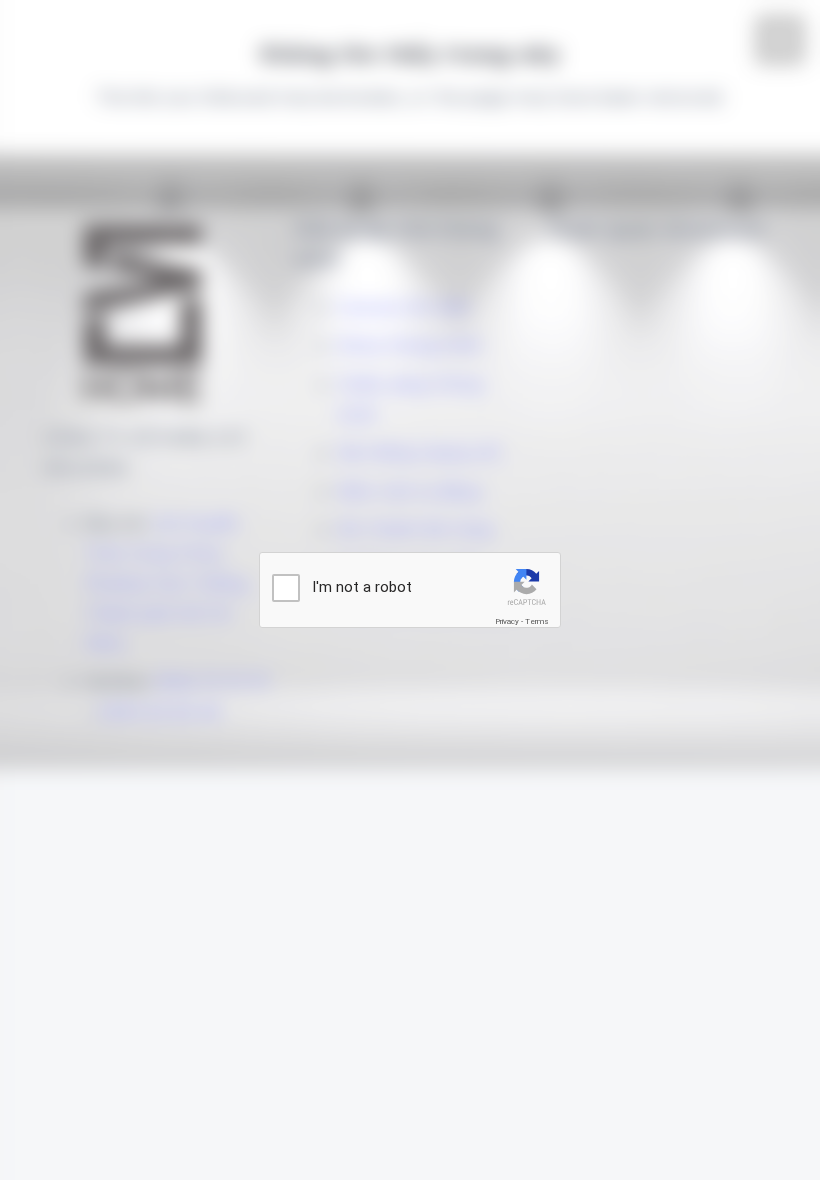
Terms (537, 621)
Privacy (507, 621)
